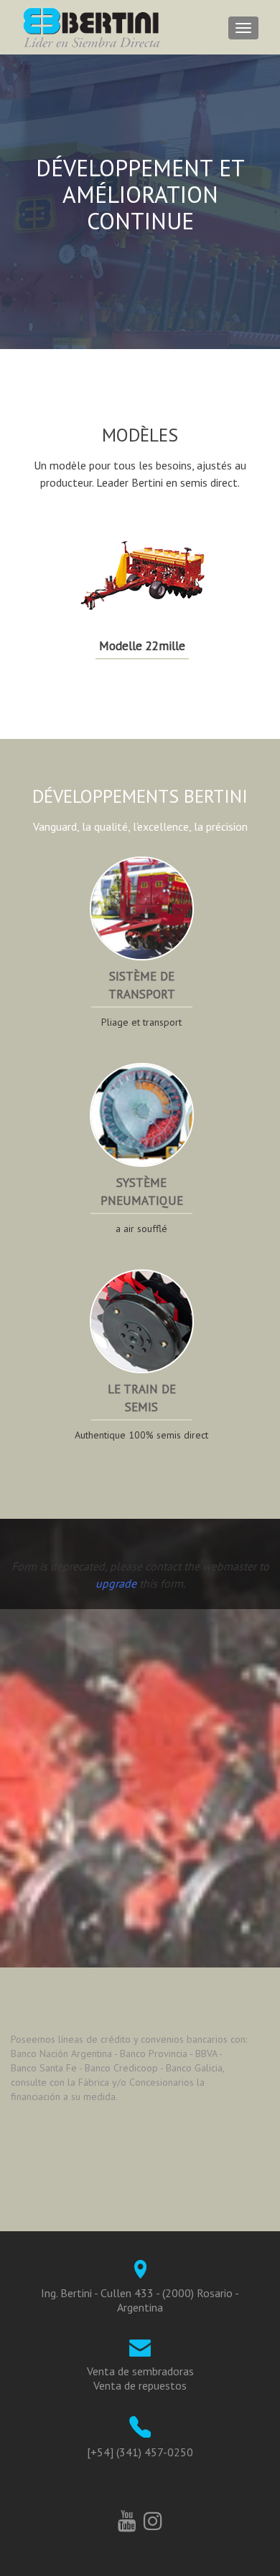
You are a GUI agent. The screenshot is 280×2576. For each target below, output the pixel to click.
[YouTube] (127, 2518)
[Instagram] (153, 2518)
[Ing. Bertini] (92, 27)
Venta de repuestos (140, 2385)
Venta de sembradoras (140, 2371)
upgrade (116, 1583)
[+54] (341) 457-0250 (140, 2452)
